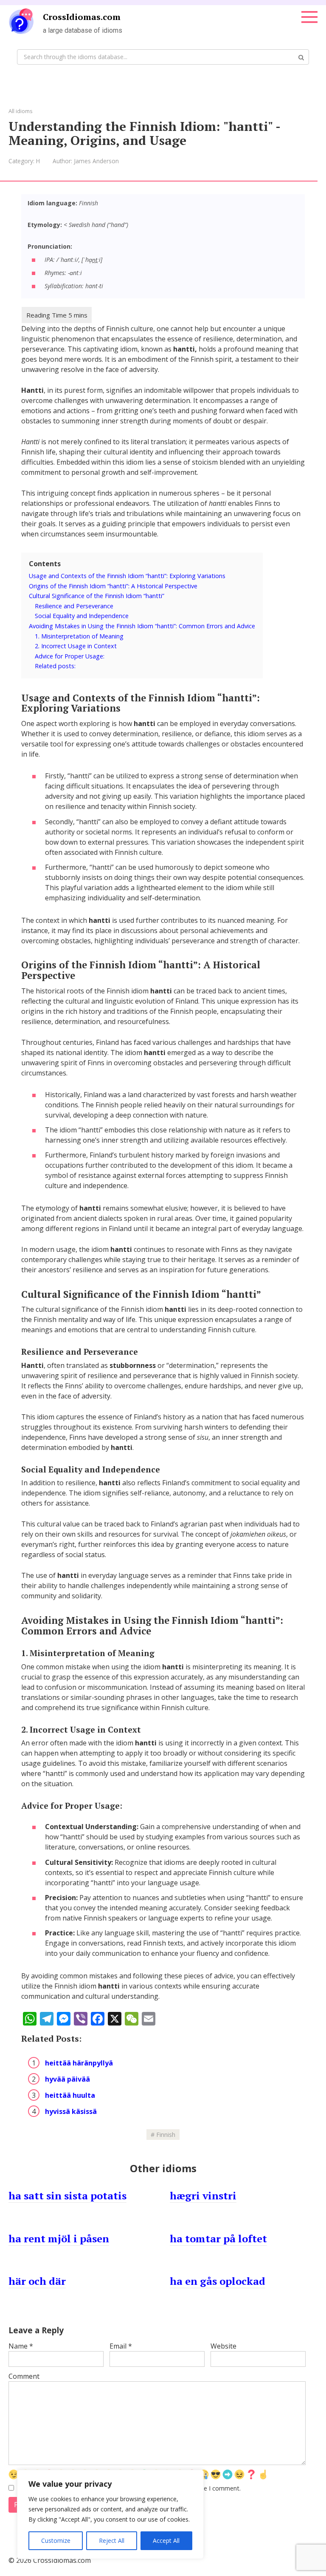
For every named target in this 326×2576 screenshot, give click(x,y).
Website (223, 2346)
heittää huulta (70, 2095)
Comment (24, 2376)
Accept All (166, 2541)
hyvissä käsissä (71, 2111)
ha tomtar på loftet (218, 2238)
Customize (56, 2541)
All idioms (21, 111)
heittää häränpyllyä (79, 2063)
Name (21, 2346)
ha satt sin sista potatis (67, 2196)
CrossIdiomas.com (82, 17)
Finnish (166, 2135)
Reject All (112, 2541)
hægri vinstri (203, 2196)
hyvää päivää (67, 2079)
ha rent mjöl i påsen (59, 2238)
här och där (37, 2281)
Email (121, 2346)
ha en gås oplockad (218, 2281)
